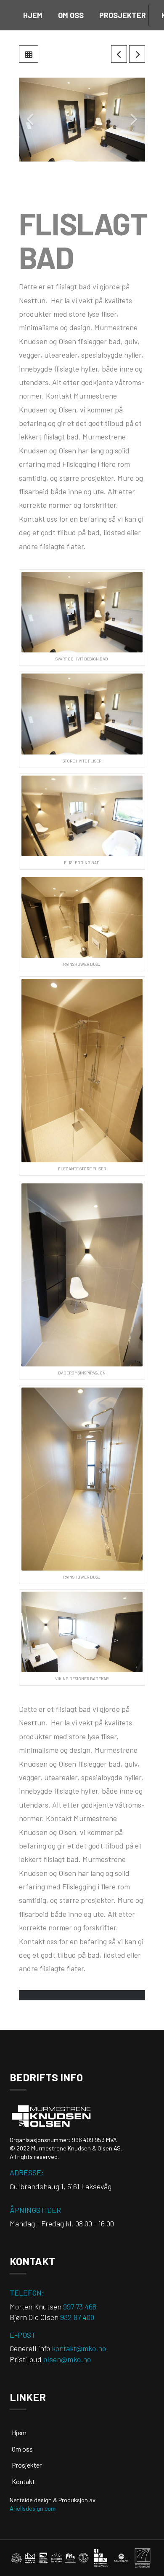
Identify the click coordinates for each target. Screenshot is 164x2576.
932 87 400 (77, 2317)
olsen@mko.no (67, 2359)
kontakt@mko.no (79, 2348)
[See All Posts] (29, 54)
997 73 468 (80, 2307)
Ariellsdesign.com (33, 2508)
